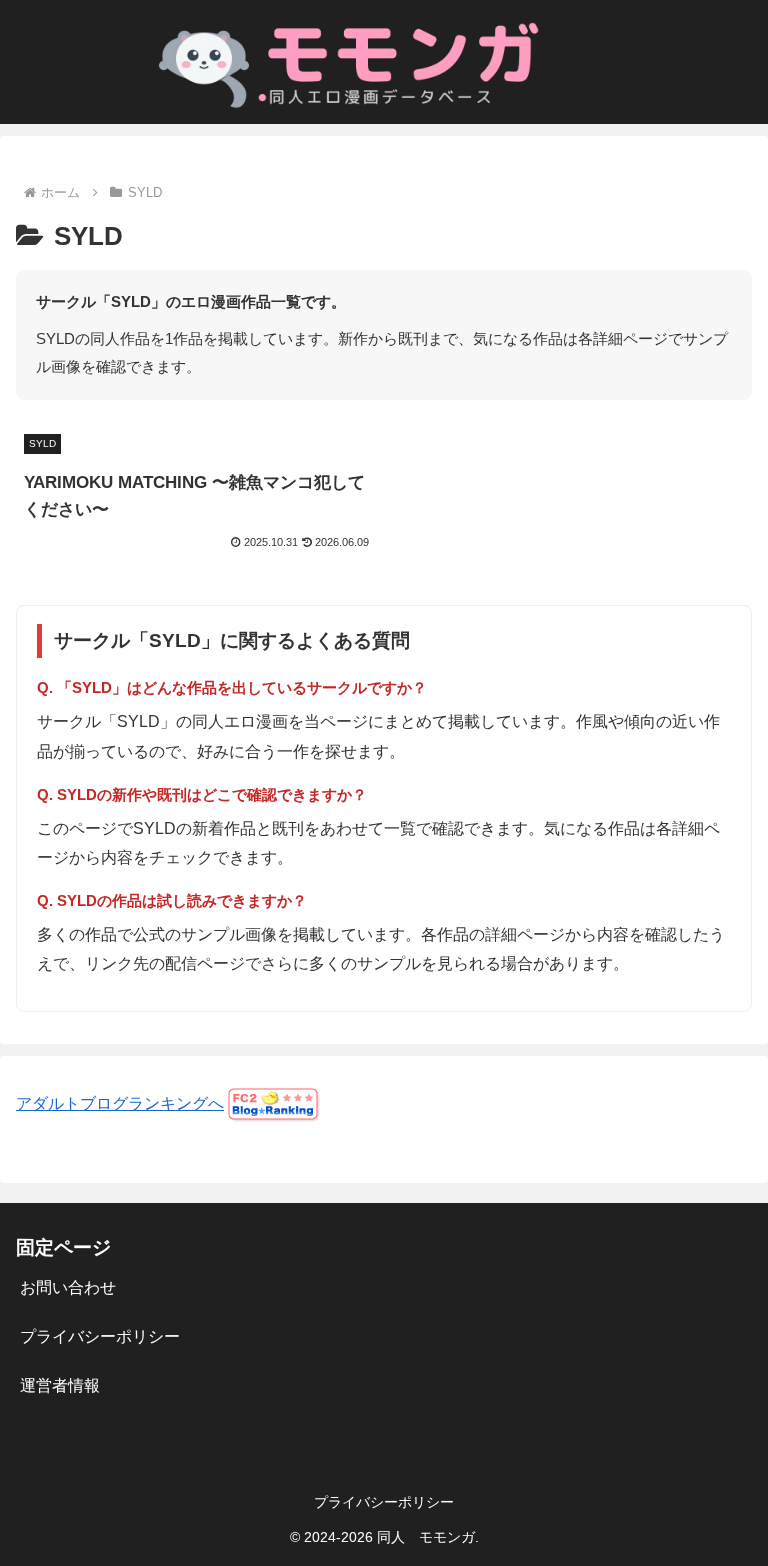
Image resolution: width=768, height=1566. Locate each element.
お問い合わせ (68, 1287)
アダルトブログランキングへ (120, 1103)
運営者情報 (60, 1385)
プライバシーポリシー (100, 1336)
